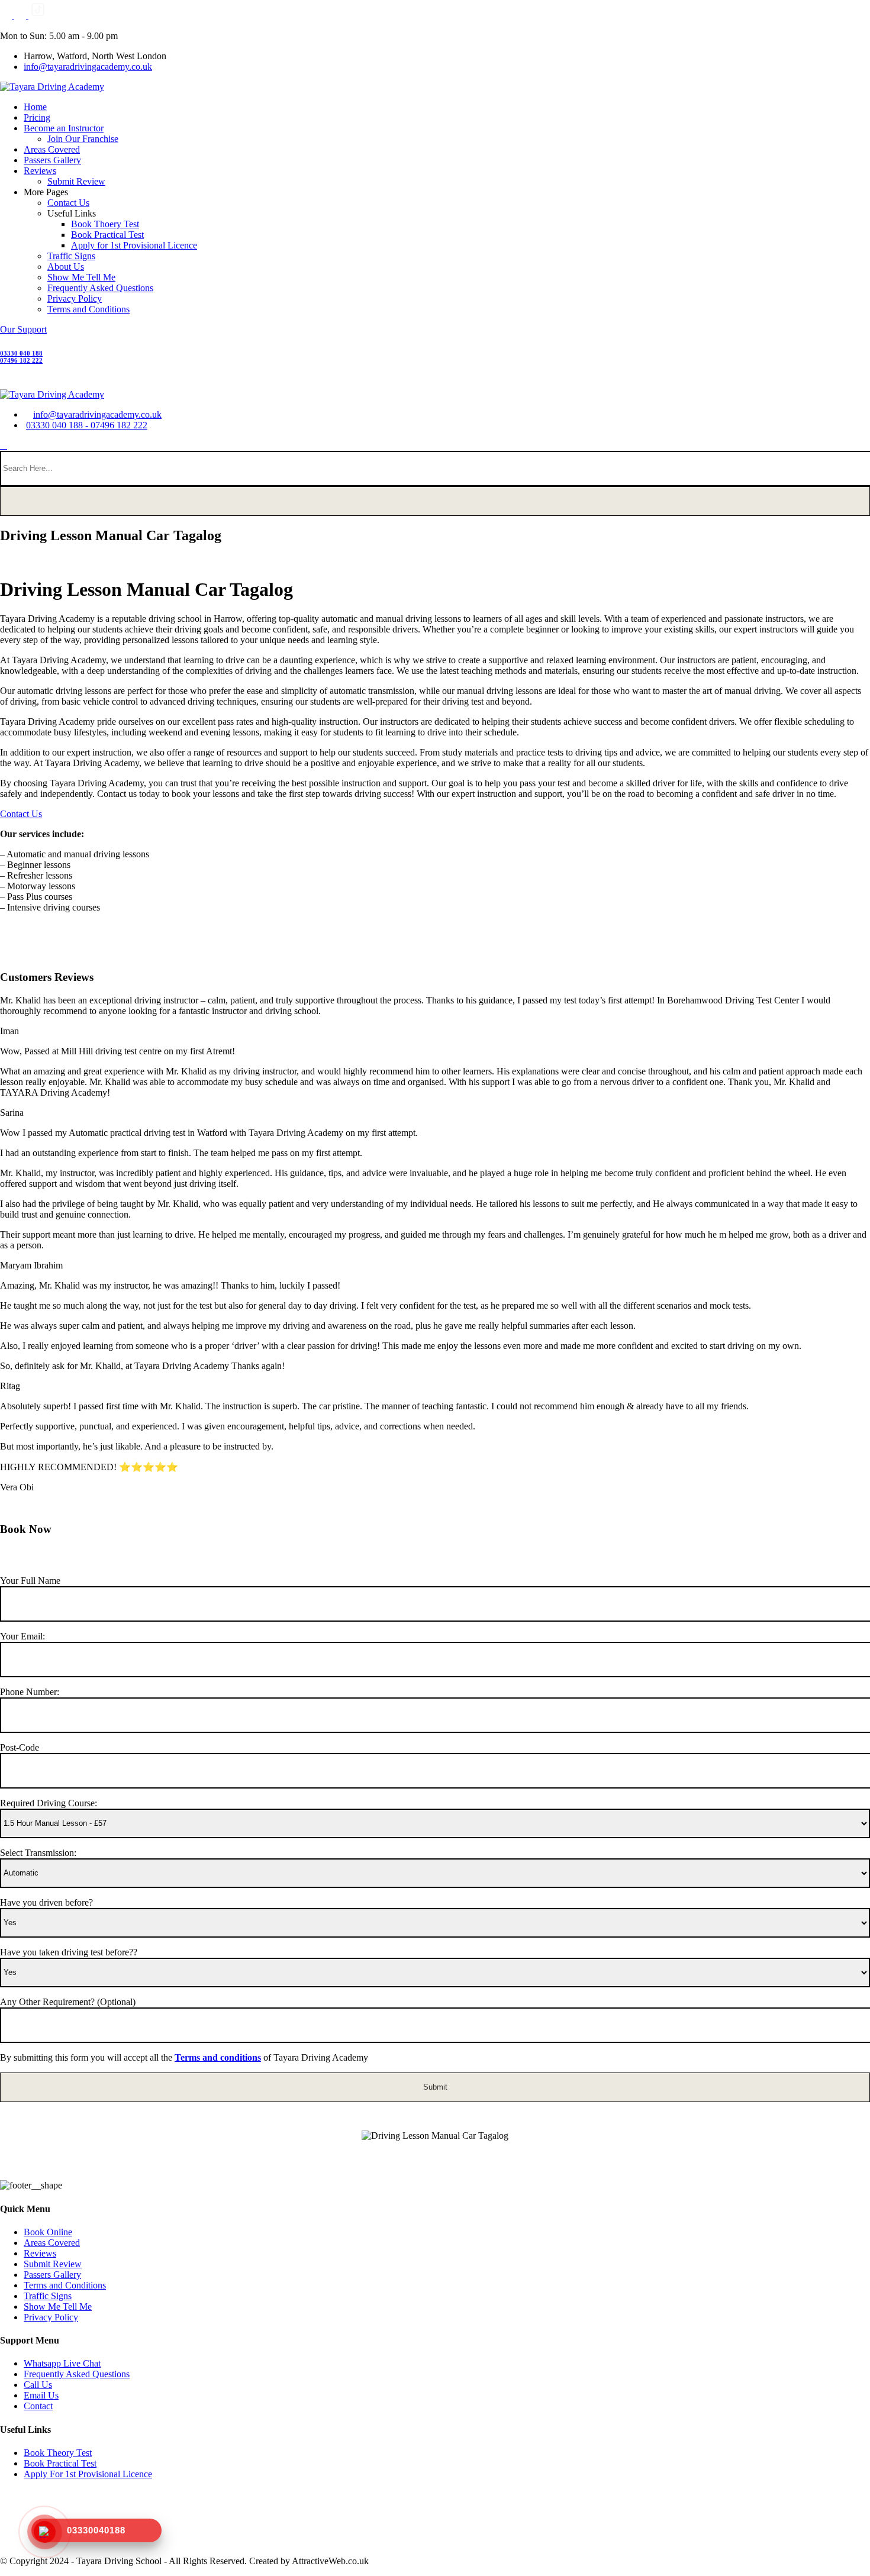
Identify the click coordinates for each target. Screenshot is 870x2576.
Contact (38, 2406)
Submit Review (76, 181)
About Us (66, 267)
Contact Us (68, 203)
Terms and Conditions (88, 309)
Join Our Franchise (83, 139)
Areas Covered (52, 149)
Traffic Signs (71, 256)
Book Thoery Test (105, 224)
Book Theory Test (58, 2453)
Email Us (41, 2395)
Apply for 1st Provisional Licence (134, 245)
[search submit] (435, 501)
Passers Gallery (52, 160)
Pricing (37, 117)
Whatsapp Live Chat (62, 2363)
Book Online (48, 2232)
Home (35, 107)
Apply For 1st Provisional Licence (88, 2474)
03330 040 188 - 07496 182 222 (87, 425)
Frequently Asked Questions (100, 288)
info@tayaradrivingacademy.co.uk (88, 67)
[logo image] (52, 394)
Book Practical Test (107, 235)
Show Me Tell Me (81, 277)
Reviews (40, 171)
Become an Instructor (64, 128)
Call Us (38, 2385)
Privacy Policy (75, 298)
